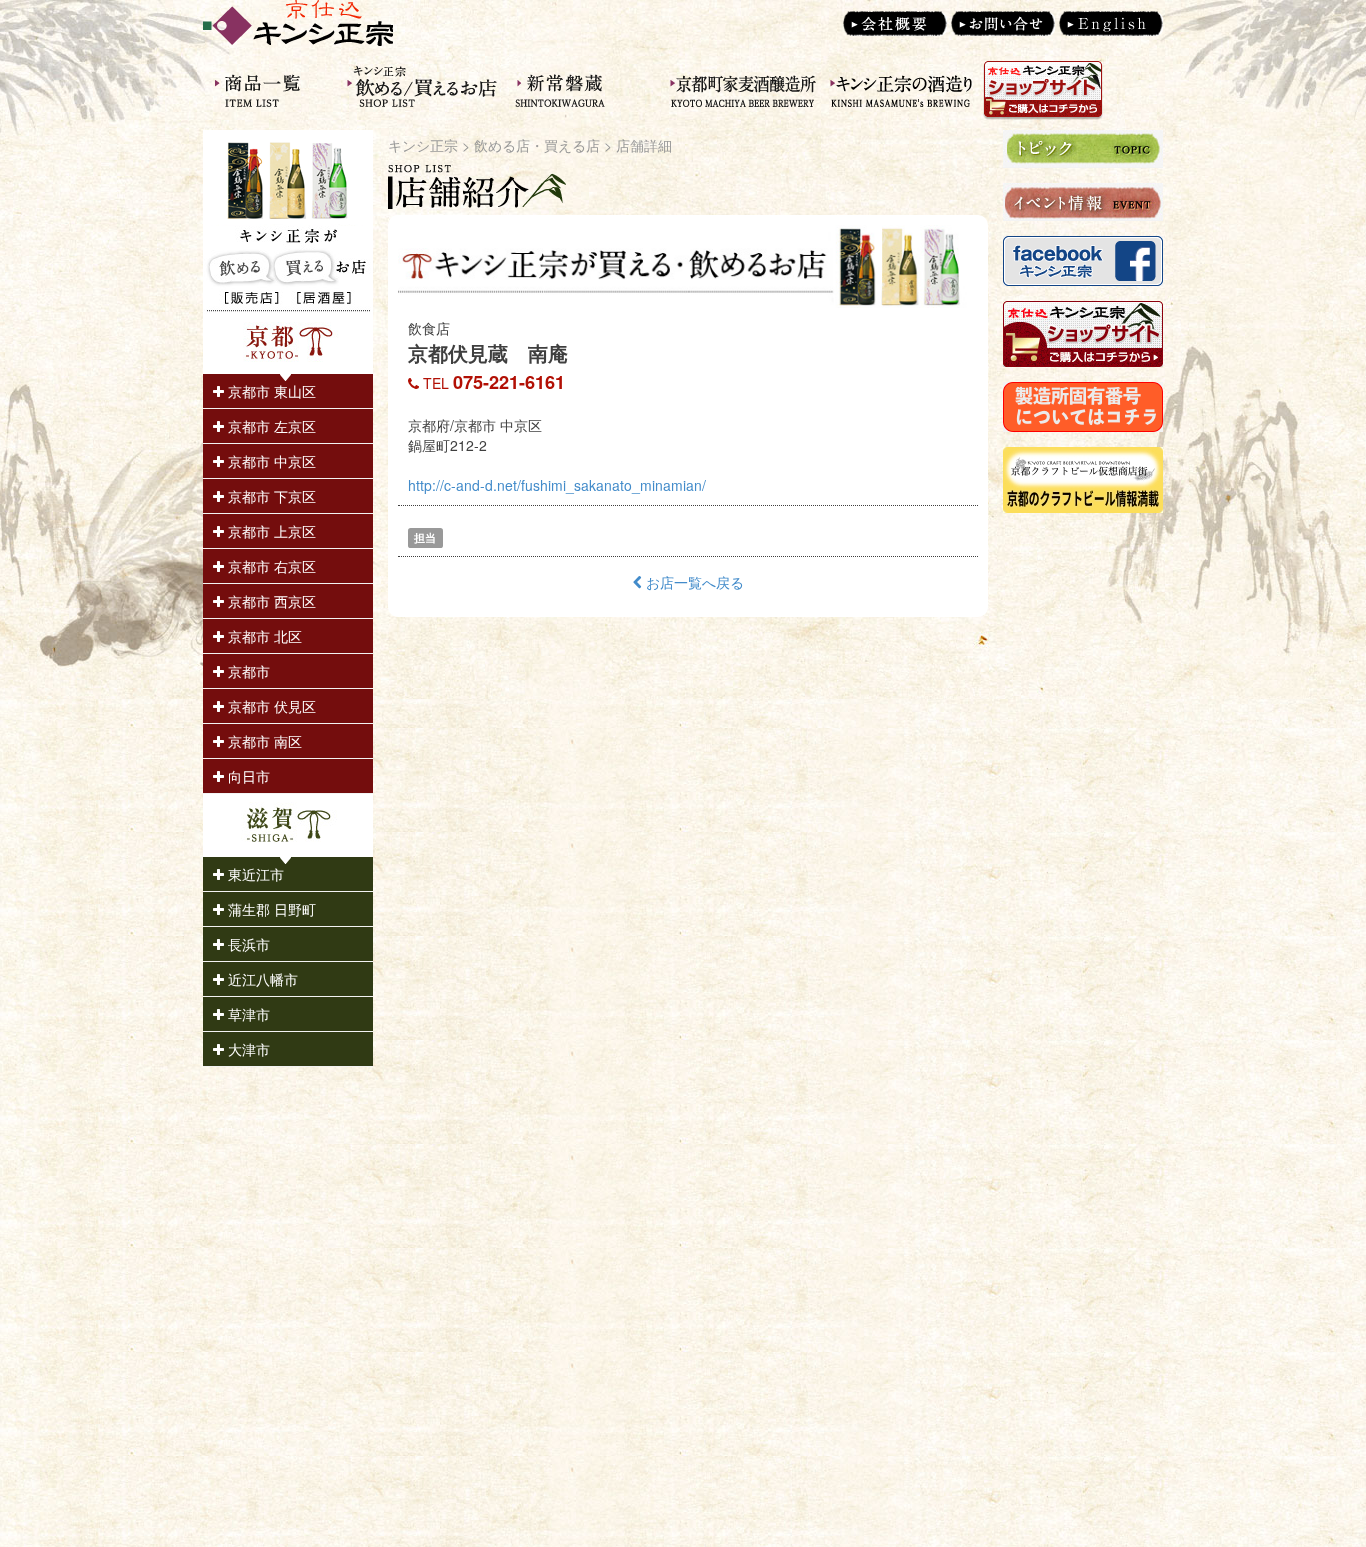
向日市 (247, 776)
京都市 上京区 (270, 531)
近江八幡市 (261, 979)
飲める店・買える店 (537, 145)
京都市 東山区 (270, 391)
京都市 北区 (263, 636)
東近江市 (254, 874)
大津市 (247, 1049)
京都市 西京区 (270, 601)
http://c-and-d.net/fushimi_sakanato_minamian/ (557, 485)
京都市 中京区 (270, 461)
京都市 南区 (263, 741)
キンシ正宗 (423, 145)
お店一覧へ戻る (693, 582)
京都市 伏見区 (270, 706)
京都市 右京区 (270, 566)
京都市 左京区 (270, 426)
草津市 (247, 1014)
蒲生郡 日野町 (270, 909)
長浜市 (247, 944)
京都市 (247, 671)
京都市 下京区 (270, 496)
